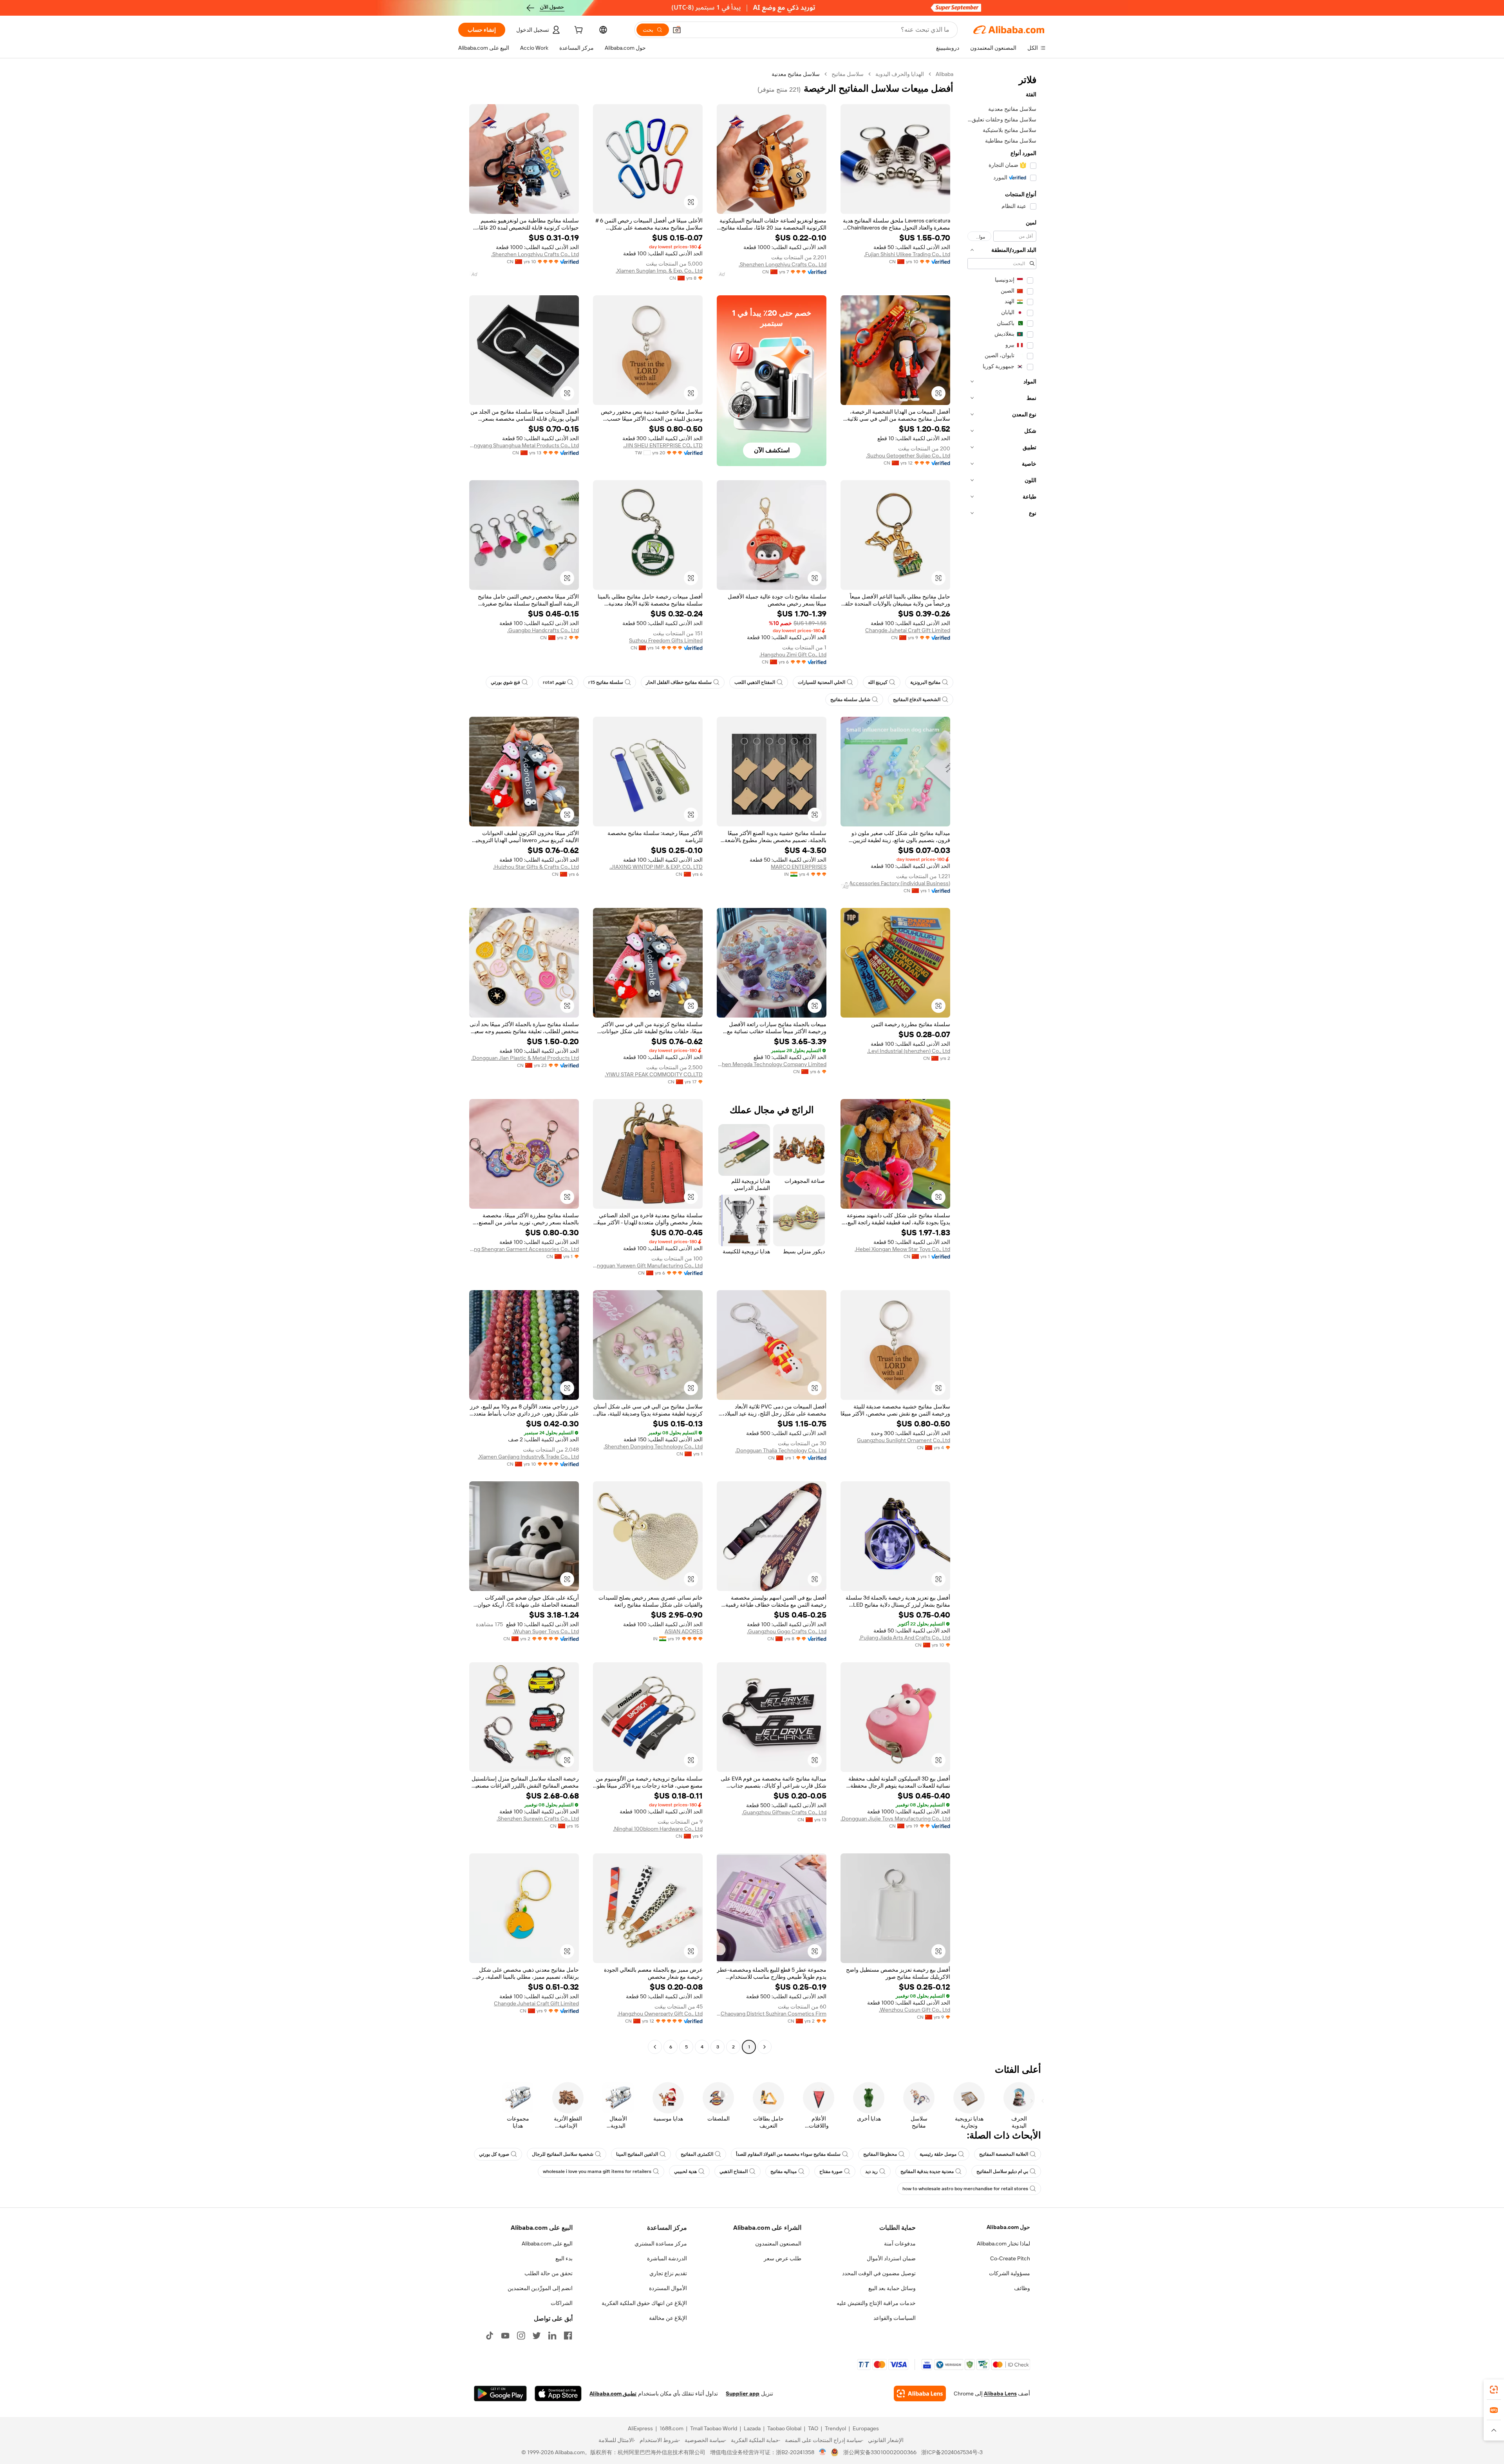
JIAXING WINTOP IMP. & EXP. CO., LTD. (656, 867)
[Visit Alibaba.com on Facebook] (568, 2336)
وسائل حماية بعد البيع (892, 2288)
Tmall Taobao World (714, 2428)
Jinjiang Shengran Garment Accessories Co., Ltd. (524, 1249)
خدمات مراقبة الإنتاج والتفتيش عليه (876, 2303)
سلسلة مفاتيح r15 (606, 682)
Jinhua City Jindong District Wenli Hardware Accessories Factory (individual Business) (895, 883)
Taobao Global (784, 2428)
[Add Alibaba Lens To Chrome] (920, 2393)
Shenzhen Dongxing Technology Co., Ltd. (653, 1446)
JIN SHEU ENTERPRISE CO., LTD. (663, 445)
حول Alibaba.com (1008, 2227)
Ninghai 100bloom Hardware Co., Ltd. (658, 1829)
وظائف (1022, 2288)
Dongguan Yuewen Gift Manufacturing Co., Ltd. (648, 1265)
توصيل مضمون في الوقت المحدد (879, 2273)
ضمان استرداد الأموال (891, 2258)
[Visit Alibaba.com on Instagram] (521, 2336)
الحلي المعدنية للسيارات (822, 682)
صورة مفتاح (831, 2171)
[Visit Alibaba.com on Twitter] (537, 2336)
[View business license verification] (823, 2452)
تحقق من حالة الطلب (549, 2273)
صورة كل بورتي (494, 2154)
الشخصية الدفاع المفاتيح (917, 700)
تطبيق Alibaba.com (613, 2393)
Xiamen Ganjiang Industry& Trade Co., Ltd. (528, 1457)
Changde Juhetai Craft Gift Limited (908, 630)
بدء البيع (564, 2258)
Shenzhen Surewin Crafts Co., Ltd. (538, 1819)
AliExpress (640, 2428)
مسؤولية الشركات (1010, 2273)
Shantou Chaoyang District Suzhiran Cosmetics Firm (772, 2014)
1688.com (672, 2428)
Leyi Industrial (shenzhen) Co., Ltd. (909, 1051)
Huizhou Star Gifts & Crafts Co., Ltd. (536, 867)
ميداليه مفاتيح (784, 2171)
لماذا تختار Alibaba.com (1003, 2243)
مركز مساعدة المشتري (661, 2243)
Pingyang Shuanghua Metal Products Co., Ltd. (524, 445)
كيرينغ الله (878, 682)
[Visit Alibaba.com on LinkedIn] (552, 2336)
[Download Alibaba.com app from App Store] (558, 2393)
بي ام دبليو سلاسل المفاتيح (1002, 2171)
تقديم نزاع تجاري (668, 2273)
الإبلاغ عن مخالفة (668, 2318)
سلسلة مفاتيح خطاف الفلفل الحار (679, 682)
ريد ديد (871, 2171)
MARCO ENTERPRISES (799, 867)
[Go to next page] (655, 2047)
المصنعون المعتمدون (778, 2243)
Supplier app (743, 2393)
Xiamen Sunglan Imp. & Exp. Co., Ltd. (659, 271)
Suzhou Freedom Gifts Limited (666, 640)
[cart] (578, 31)
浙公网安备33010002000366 (880, 2452)
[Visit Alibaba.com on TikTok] (490, 2336)
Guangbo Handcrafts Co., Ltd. (543, 630)
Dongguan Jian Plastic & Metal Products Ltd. (525, 1058)
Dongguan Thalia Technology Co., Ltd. (781, 1450)
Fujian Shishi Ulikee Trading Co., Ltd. (907, 254)
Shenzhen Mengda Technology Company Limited (772, 1064)
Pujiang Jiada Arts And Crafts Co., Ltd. (905, 1638)
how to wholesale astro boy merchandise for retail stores (965, 2189)
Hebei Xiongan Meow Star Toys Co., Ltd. (902, 1249)
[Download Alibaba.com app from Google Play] (500, 2393)
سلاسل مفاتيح (848, 74)
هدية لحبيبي (685, 2171)
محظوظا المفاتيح (880, 2154)
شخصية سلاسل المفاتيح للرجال (563, 2154)
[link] (1494, 2390)
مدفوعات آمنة (900, 2243)
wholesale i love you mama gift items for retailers (597, 2171)
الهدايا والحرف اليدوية (900, 74)
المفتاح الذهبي (734, 2171)
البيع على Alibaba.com (547, 2243)
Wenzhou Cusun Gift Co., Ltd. (915, 2010)
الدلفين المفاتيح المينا (637, 2154)
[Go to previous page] (765, 2047)
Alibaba (945, 74)
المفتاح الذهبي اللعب (755, 682)
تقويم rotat (554, 682)
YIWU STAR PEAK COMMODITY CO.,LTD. (654, 1074)
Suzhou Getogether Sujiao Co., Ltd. (908, 456)
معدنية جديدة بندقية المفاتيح (927, 2171)
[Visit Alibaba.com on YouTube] (505, 2336)
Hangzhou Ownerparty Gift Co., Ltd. (660, 2014)
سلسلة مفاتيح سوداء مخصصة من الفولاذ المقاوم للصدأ (788, 2154)
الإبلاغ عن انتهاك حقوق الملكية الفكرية (644, 2303)
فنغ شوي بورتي (505, 682)
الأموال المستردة (668, 2288)
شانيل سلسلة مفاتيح (850, 700)
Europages (866, 2428)
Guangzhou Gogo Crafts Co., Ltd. (787, 1631)
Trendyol (835, 2428)
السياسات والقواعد (895, 2318)
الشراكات (562, 2303)
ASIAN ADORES (684, 1631)
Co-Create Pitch (1010, 2258)
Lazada (752, 2428)
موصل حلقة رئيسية (938, 2154)
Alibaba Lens (1000, 2393)
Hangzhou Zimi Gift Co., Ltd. (793, 654)
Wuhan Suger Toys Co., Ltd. (546, 1631)
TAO (813, 2428)
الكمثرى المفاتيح (697, 2154)
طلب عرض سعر (783, 2258)
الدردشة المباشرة (667, 2258)
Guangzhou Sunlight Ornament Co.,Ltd (904, 1440)
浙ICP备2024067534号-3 (952, 2452)
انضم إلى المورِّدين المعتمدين (540, 2288)
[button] (677, 30)
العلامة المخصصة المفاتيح (1004, 2154)
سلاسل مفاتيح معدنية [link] (796, 74)
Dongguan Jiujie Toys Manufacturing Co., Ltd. (895, 1819)
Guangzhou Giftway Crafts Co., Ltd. (784, 1812)
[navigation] (1002, 1061)
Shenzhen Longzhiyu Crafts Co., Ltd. (783, 264)
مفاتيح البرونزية (925, 682)
